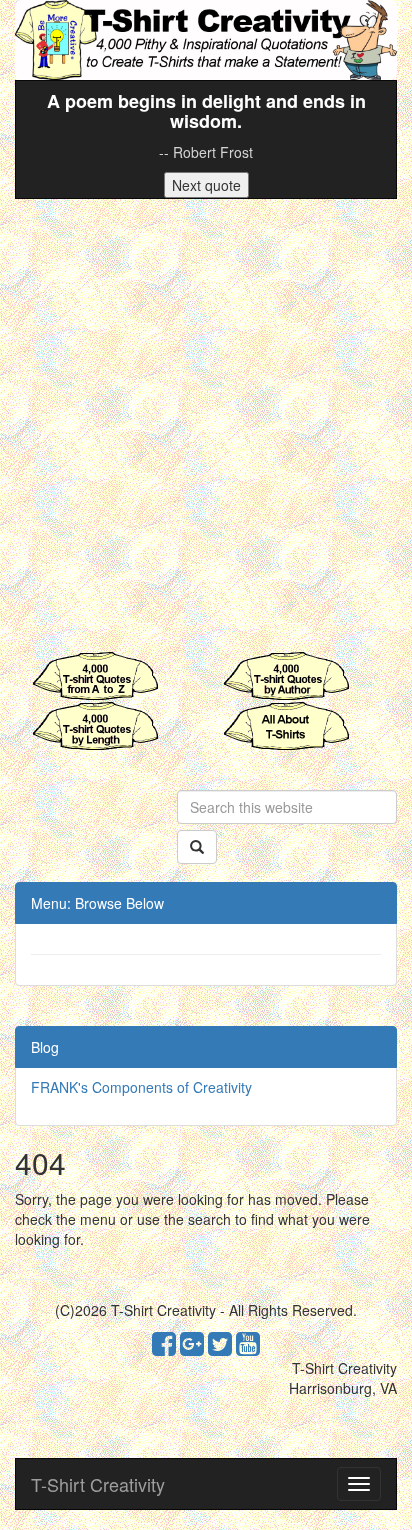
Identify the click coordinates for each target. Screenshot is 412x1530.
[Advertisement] (206, 425)
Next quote (206, 185)
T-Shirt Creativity (98, 1484)
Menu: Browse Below (97, 903)
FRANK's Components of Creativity (141, 1087)
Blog (45, 1047)
